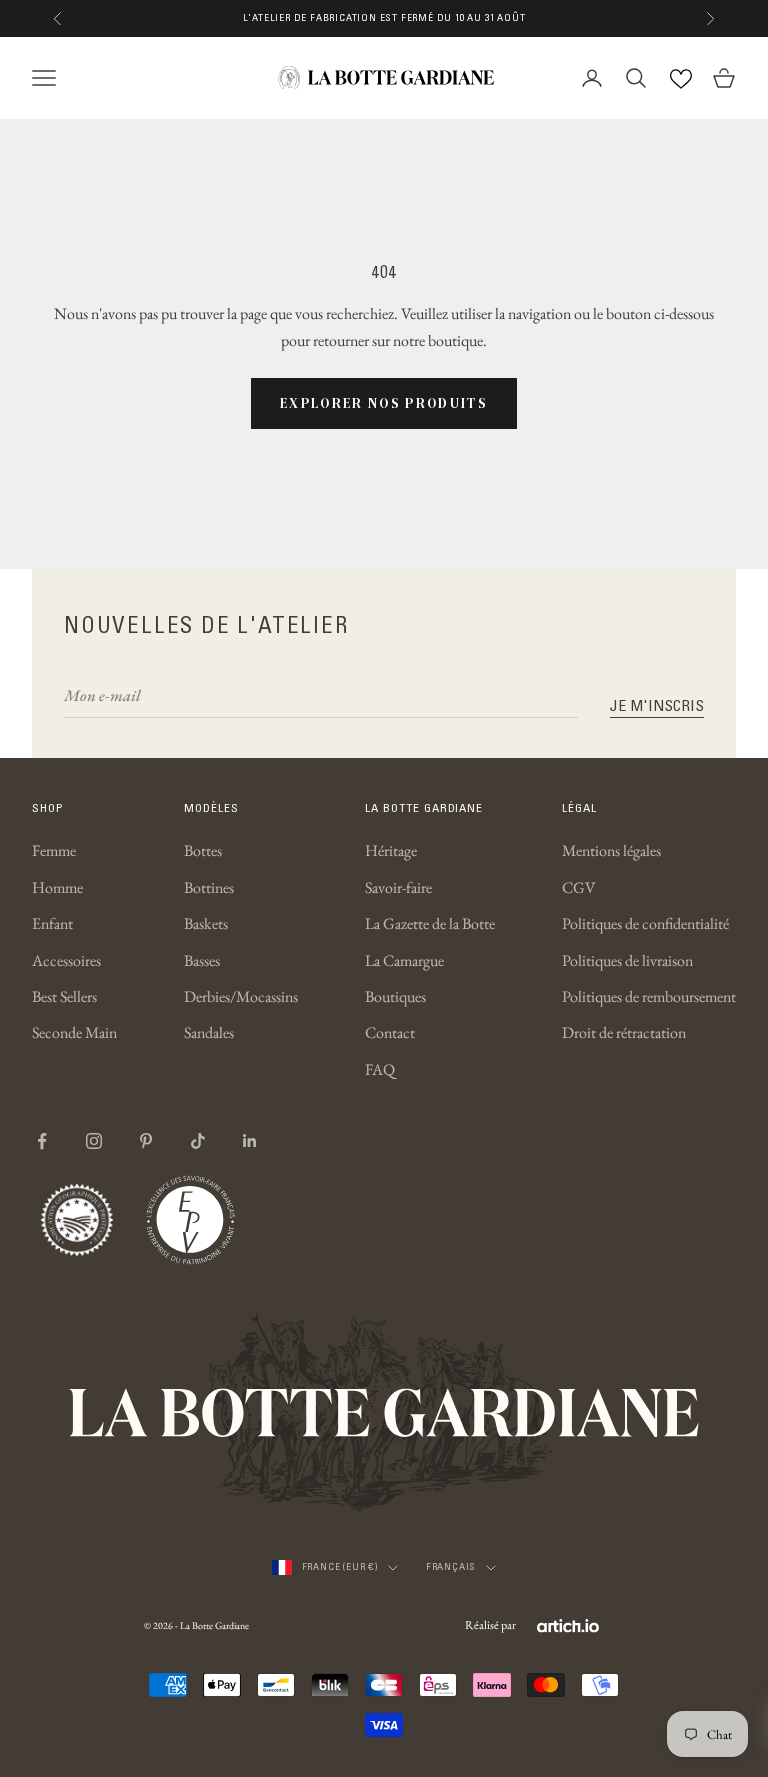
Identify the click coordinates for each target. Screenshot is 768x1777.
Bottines (209, 887)
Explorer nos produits (384, 403)
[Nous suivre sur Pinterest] (146, 1141)
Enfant (52, 923)
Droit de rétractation (624, 1032)
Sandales (209, 1032)
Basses (202, 960)
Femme (54, 850)
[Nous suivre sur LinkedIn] (250, 1141)
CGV (579, 887)
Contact (390, 1032)
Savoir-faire (398, 887)
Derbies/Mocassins (241, 996)
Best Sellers (64, 996)
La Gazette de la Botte (430, 923)
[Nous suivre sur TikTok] (198, 1141)
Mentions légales (611, 850)
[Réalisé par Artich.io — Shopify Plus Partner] (568, 1626)
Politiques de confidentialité (645, 923)
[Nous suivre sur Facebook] (42, 1141)
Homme (57, 887)
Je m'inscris (657, 705)
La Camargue (404, 960)
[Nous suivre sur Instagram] (94, 1141)
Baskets (206, 923)
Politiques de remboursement (649, 996)
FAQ (380, 1069)
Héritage (391, 850)
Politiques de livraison (627, 960)
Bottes (203, 850)
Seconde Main (74, 1032)
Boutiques (395, 996)
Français (451, 1566)
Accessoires (66, 960)
